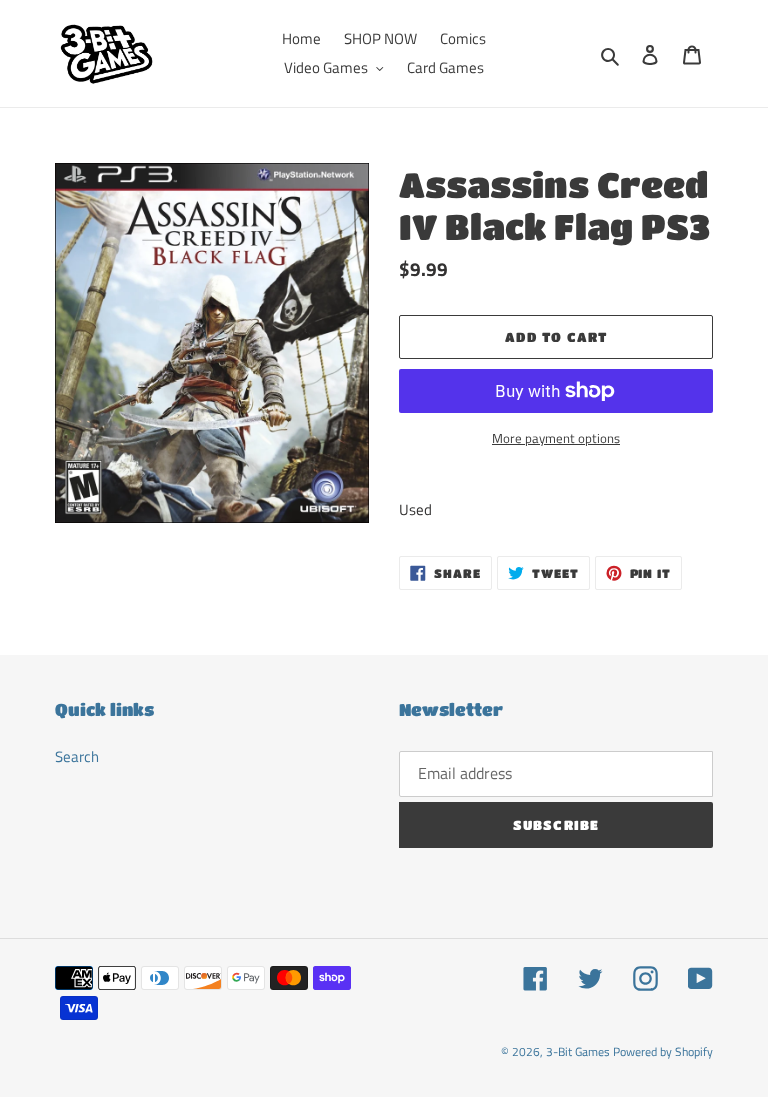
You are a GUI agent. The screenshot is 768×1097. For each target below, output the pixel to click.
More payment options (556, 438)
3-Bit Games (578, 1051)
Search (77, 756)
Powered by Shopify (663, 1051)
